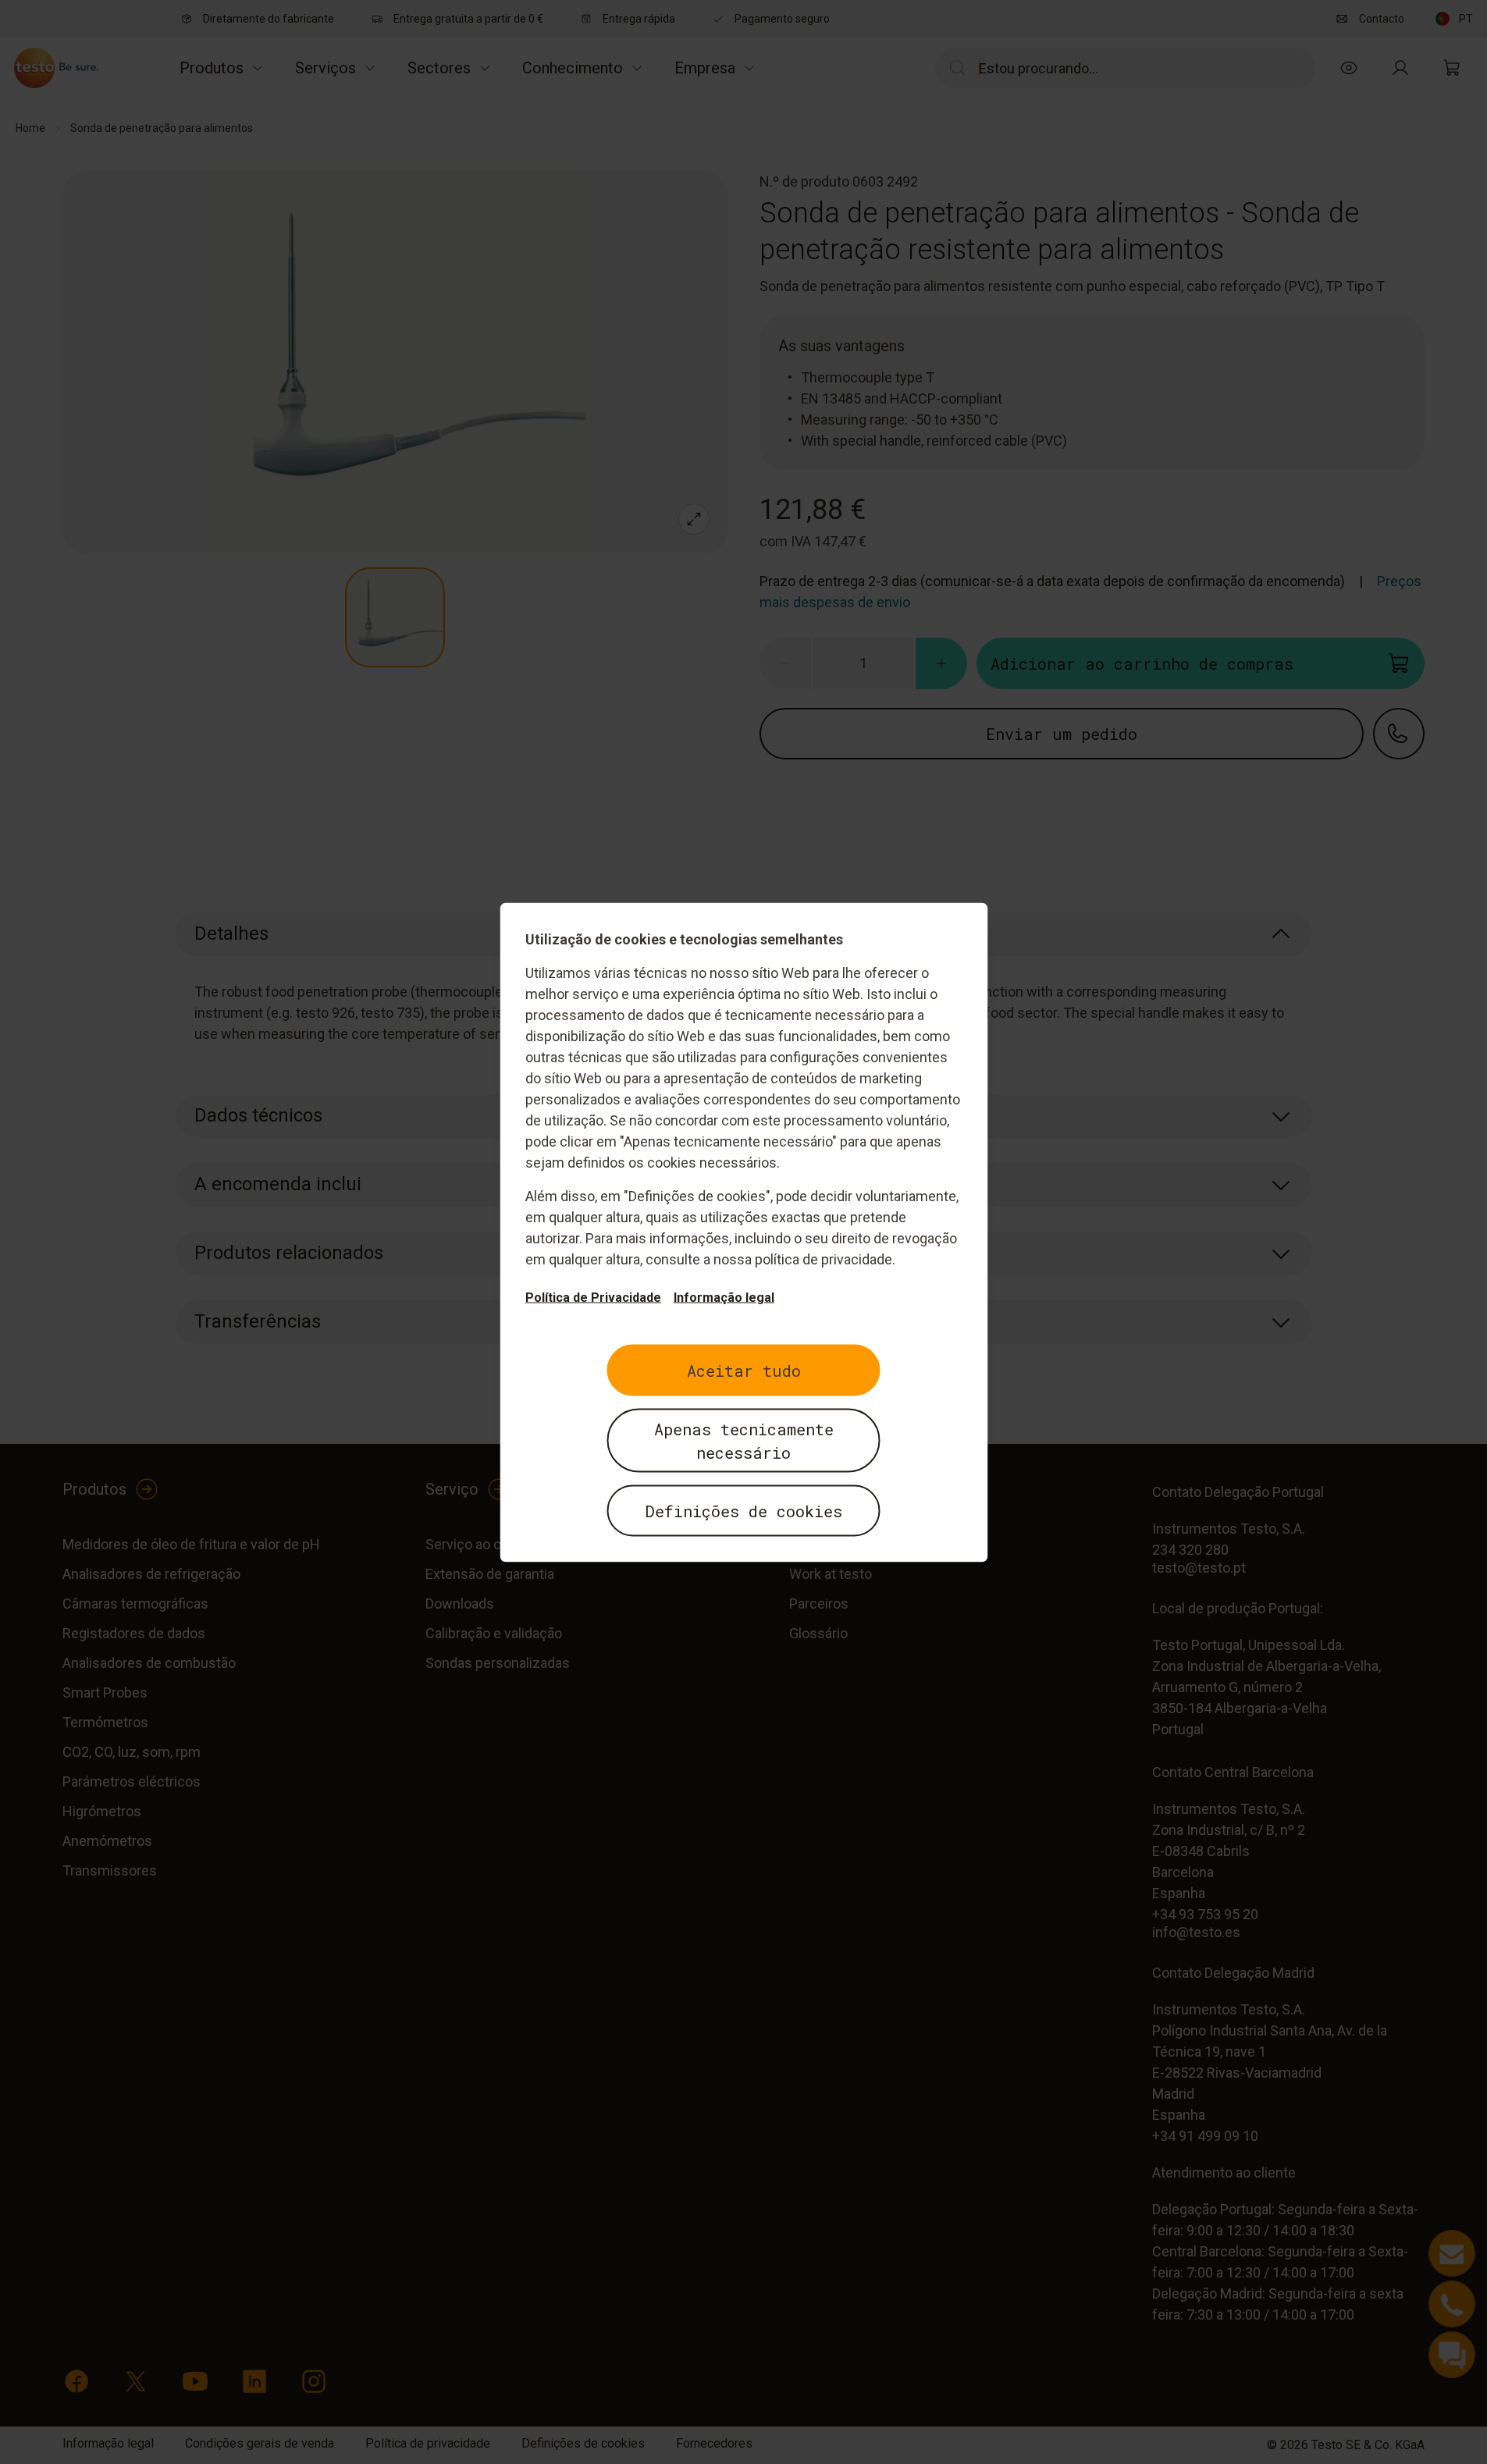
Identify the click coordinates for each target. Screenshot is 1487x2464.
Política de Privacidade (593, 1297)
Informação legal (724, 1297)
